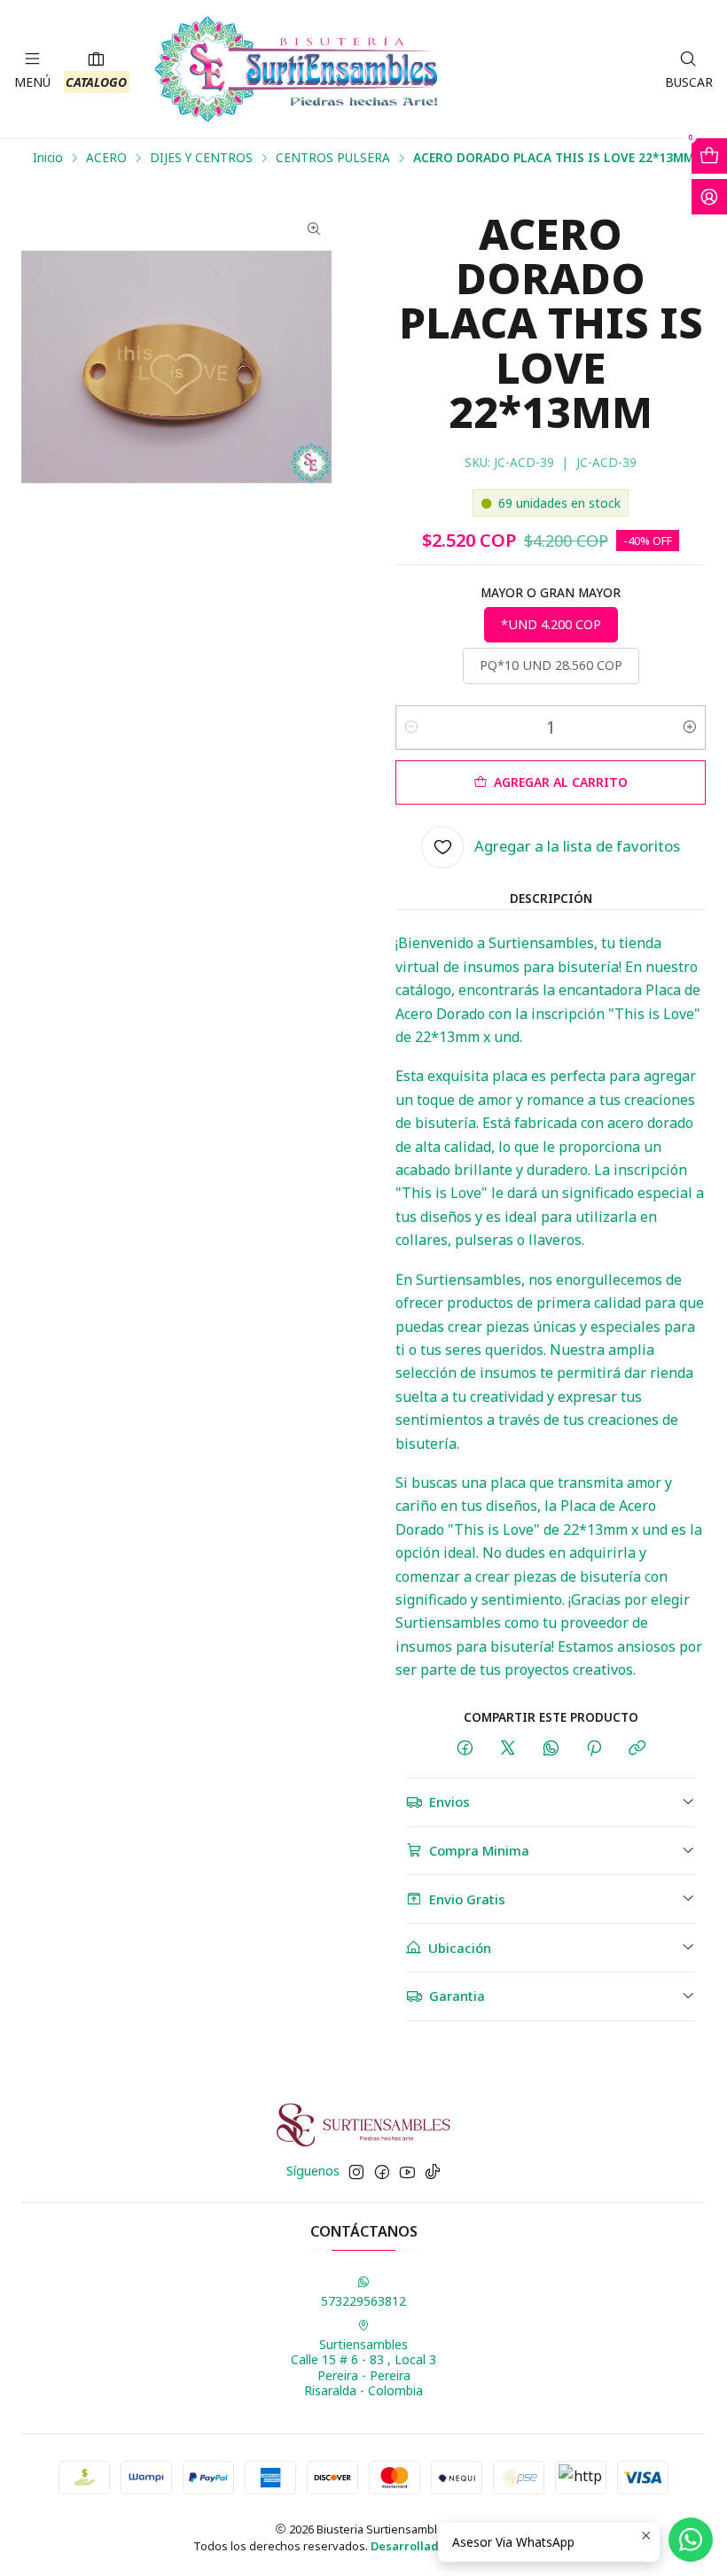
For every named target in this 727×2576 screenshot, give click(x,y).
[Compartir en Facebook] (465, 1749)
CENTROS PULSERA (333, 158)
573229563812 (363, 2301)
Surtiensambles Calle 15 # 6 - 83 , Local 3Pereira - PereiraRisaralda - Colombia (363, 2368)
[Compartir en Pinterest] (594, 1749)
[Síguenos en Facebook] (382, 2172)
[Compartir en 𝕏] (508, 1749)
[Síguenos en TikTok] (433, 2172)
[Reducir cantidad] (411, 728)
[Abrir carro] (709, 156)
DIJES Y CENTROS (201, 158)
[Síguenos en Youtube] (407, 2172)
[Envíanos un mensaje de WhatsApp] (691, 2540)
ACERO (106, 158)
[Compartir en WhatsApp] (551, 1749)
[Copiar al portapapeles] (637, 1749)
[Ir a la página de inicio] (297, 69)
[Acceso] (709, 197)
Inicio (48, 158)
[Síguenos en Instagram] (356, 2172)
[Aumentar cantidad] (690, 728)
